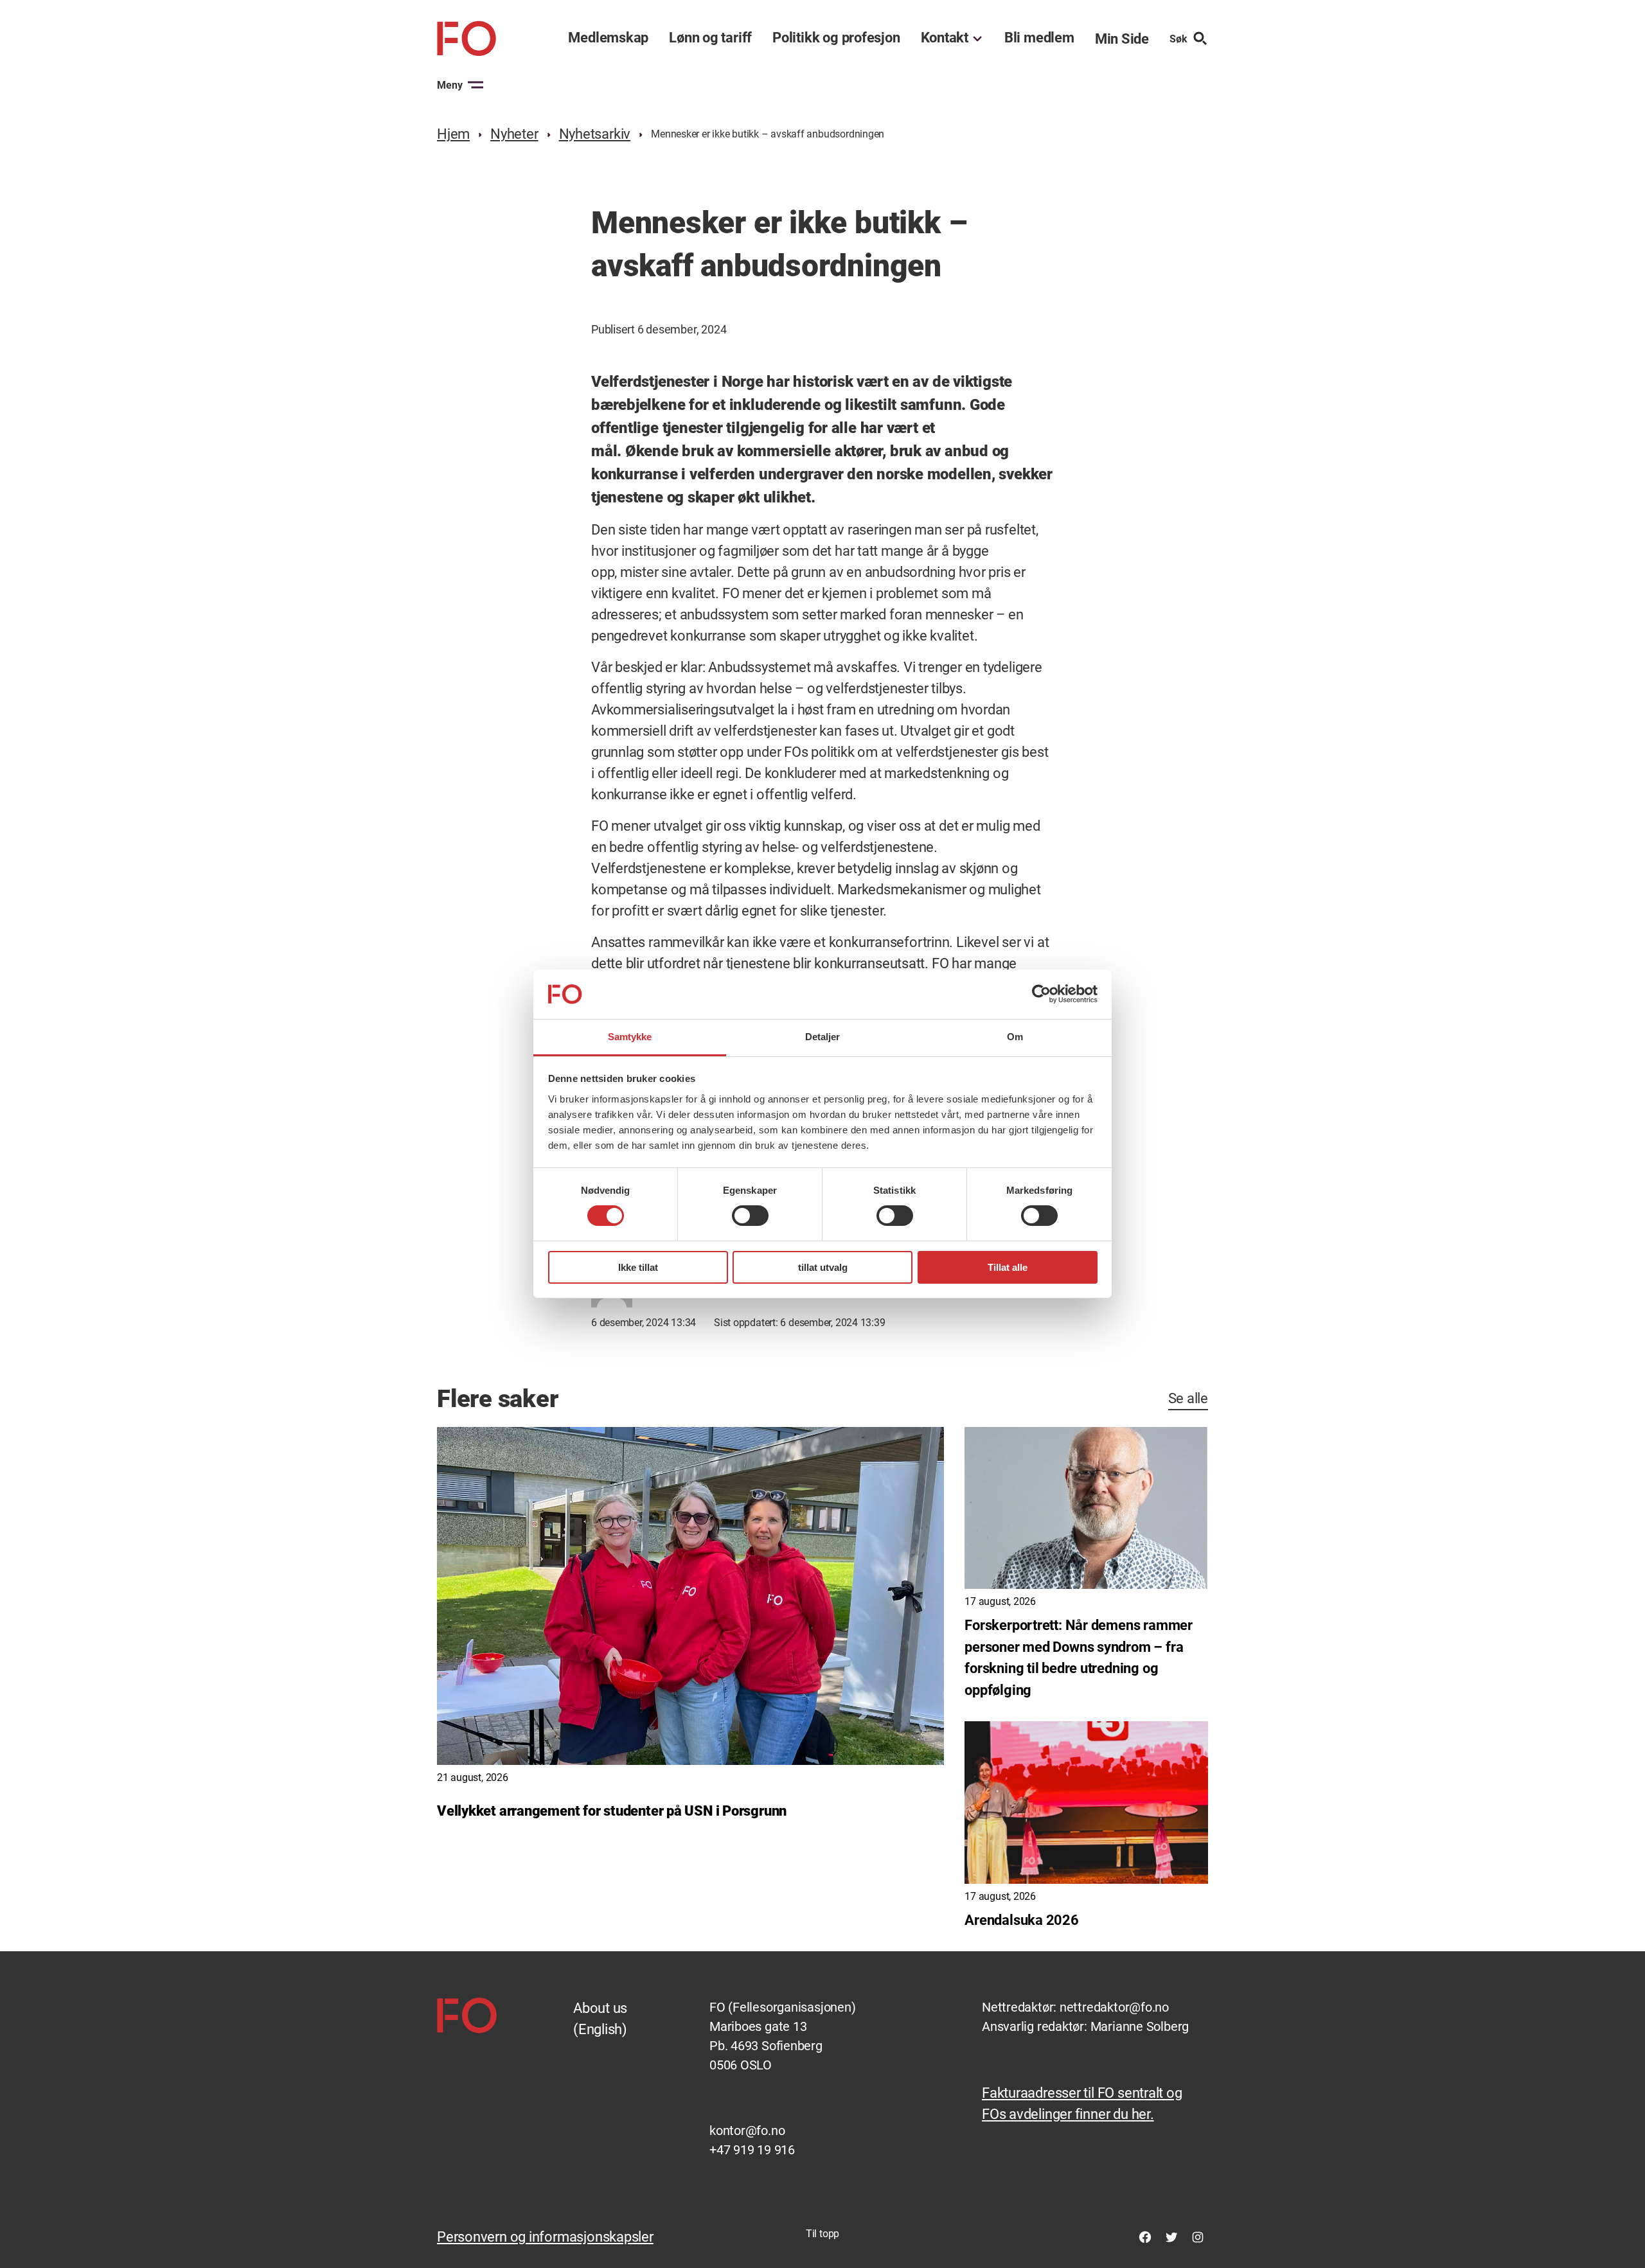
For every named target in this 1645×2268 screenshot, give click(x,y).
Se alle (1188, 1398)
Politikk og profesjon (836, 38)
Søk (1178, 39)
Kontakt (945, 38)
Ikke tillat (638, 1267)
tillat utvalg (823, 1267)
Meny (450, 85)
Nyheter (514, 134)
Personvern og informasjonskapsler (545, 2237)
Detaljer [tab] (823, 1037)
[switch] (750, 1216)
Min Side (1122, 39)
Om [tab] (1015, 1037)
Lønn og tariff (710, 38)
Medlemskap (608, 38)
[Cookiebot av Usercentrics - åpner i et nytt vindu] (1041, 994)
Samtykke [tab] (630, 1037)
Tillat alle (1008, 1267)
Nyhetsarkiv (595, 134)
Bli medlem (1039, 38)
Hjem (453, 134)
